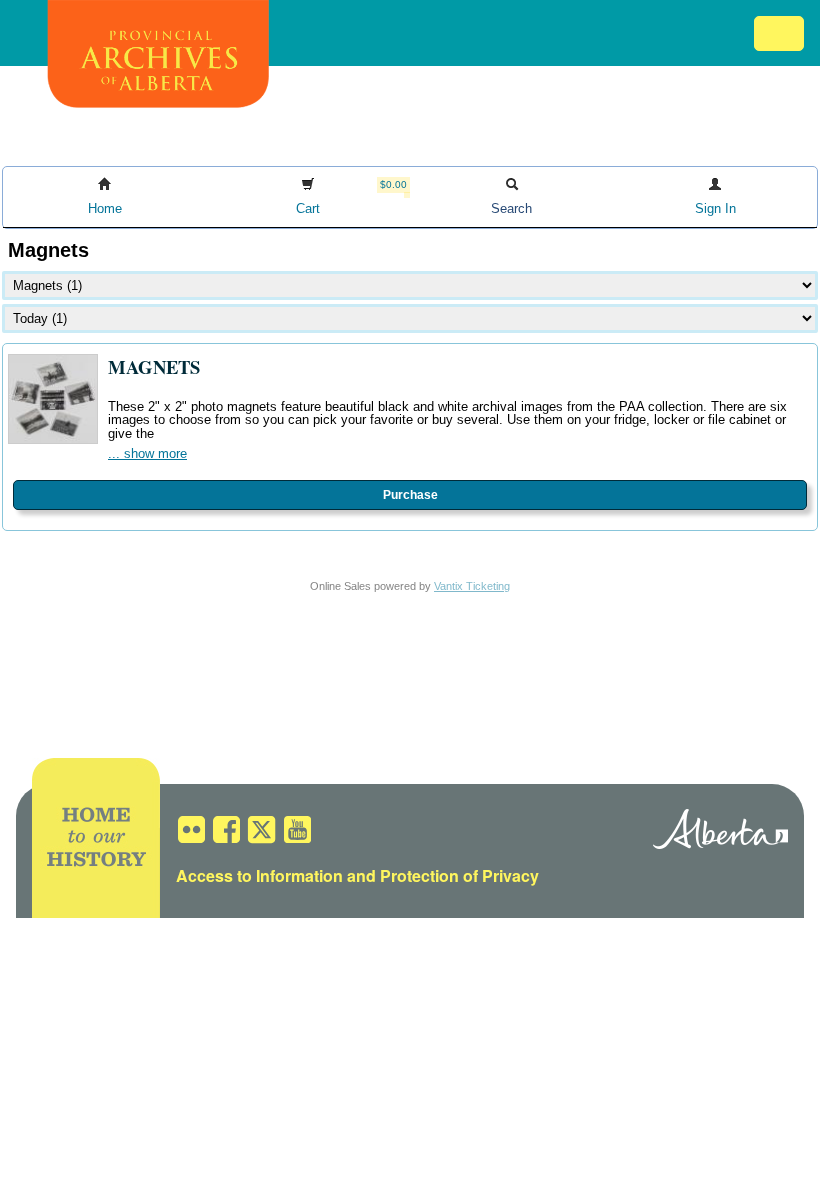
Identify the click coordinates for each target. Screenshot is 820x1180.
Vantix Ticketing (472, 586)
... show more (147, 453)
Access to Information (259, 875)
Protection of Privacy (459, 875)
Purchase (410, 495)
